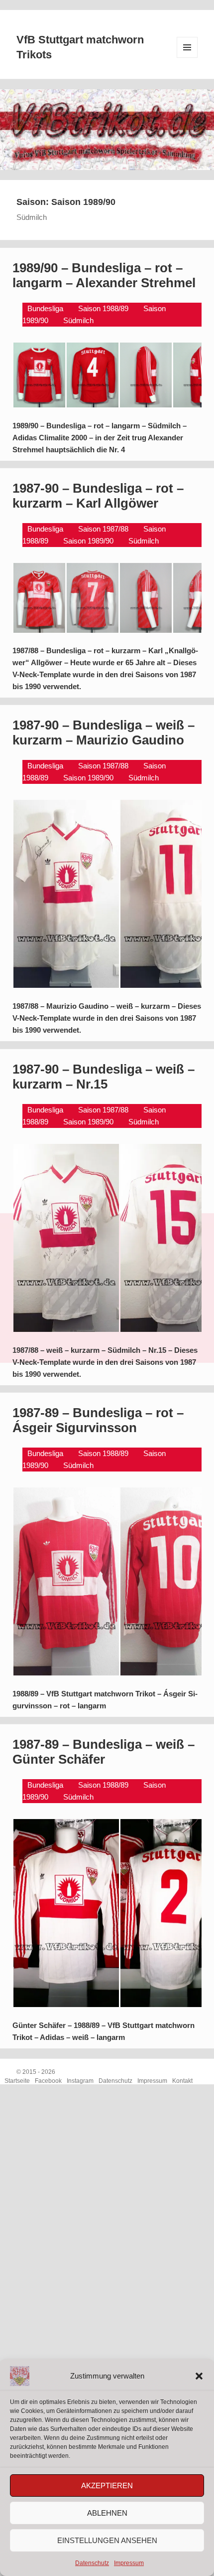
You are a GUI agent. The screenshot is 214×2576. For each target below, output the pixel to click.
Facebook (48, 2081)
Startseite (17, 2081)
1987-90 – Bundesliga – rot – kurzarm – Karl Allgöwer (98, 496)
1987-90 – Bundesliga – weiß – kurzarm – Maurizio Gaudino (104, 733)
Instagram (80, 2081)
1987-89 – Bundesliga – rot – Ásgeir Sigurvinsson (98, 1420)
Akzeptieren (107, 2485)
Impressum (129, 2563)
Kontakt (182, 2081)
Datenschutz (92, 2563)
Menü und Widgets (187, 58)
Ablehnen (107, 2513)
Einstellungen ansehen (107, 2540)
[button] (199, 2376)
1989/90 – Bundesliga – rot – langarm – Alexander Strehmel (104, 275)
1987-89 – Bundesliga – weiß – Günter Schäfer (104, 1752)
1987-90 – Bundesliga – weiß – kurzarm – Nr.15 (104, 1077)
